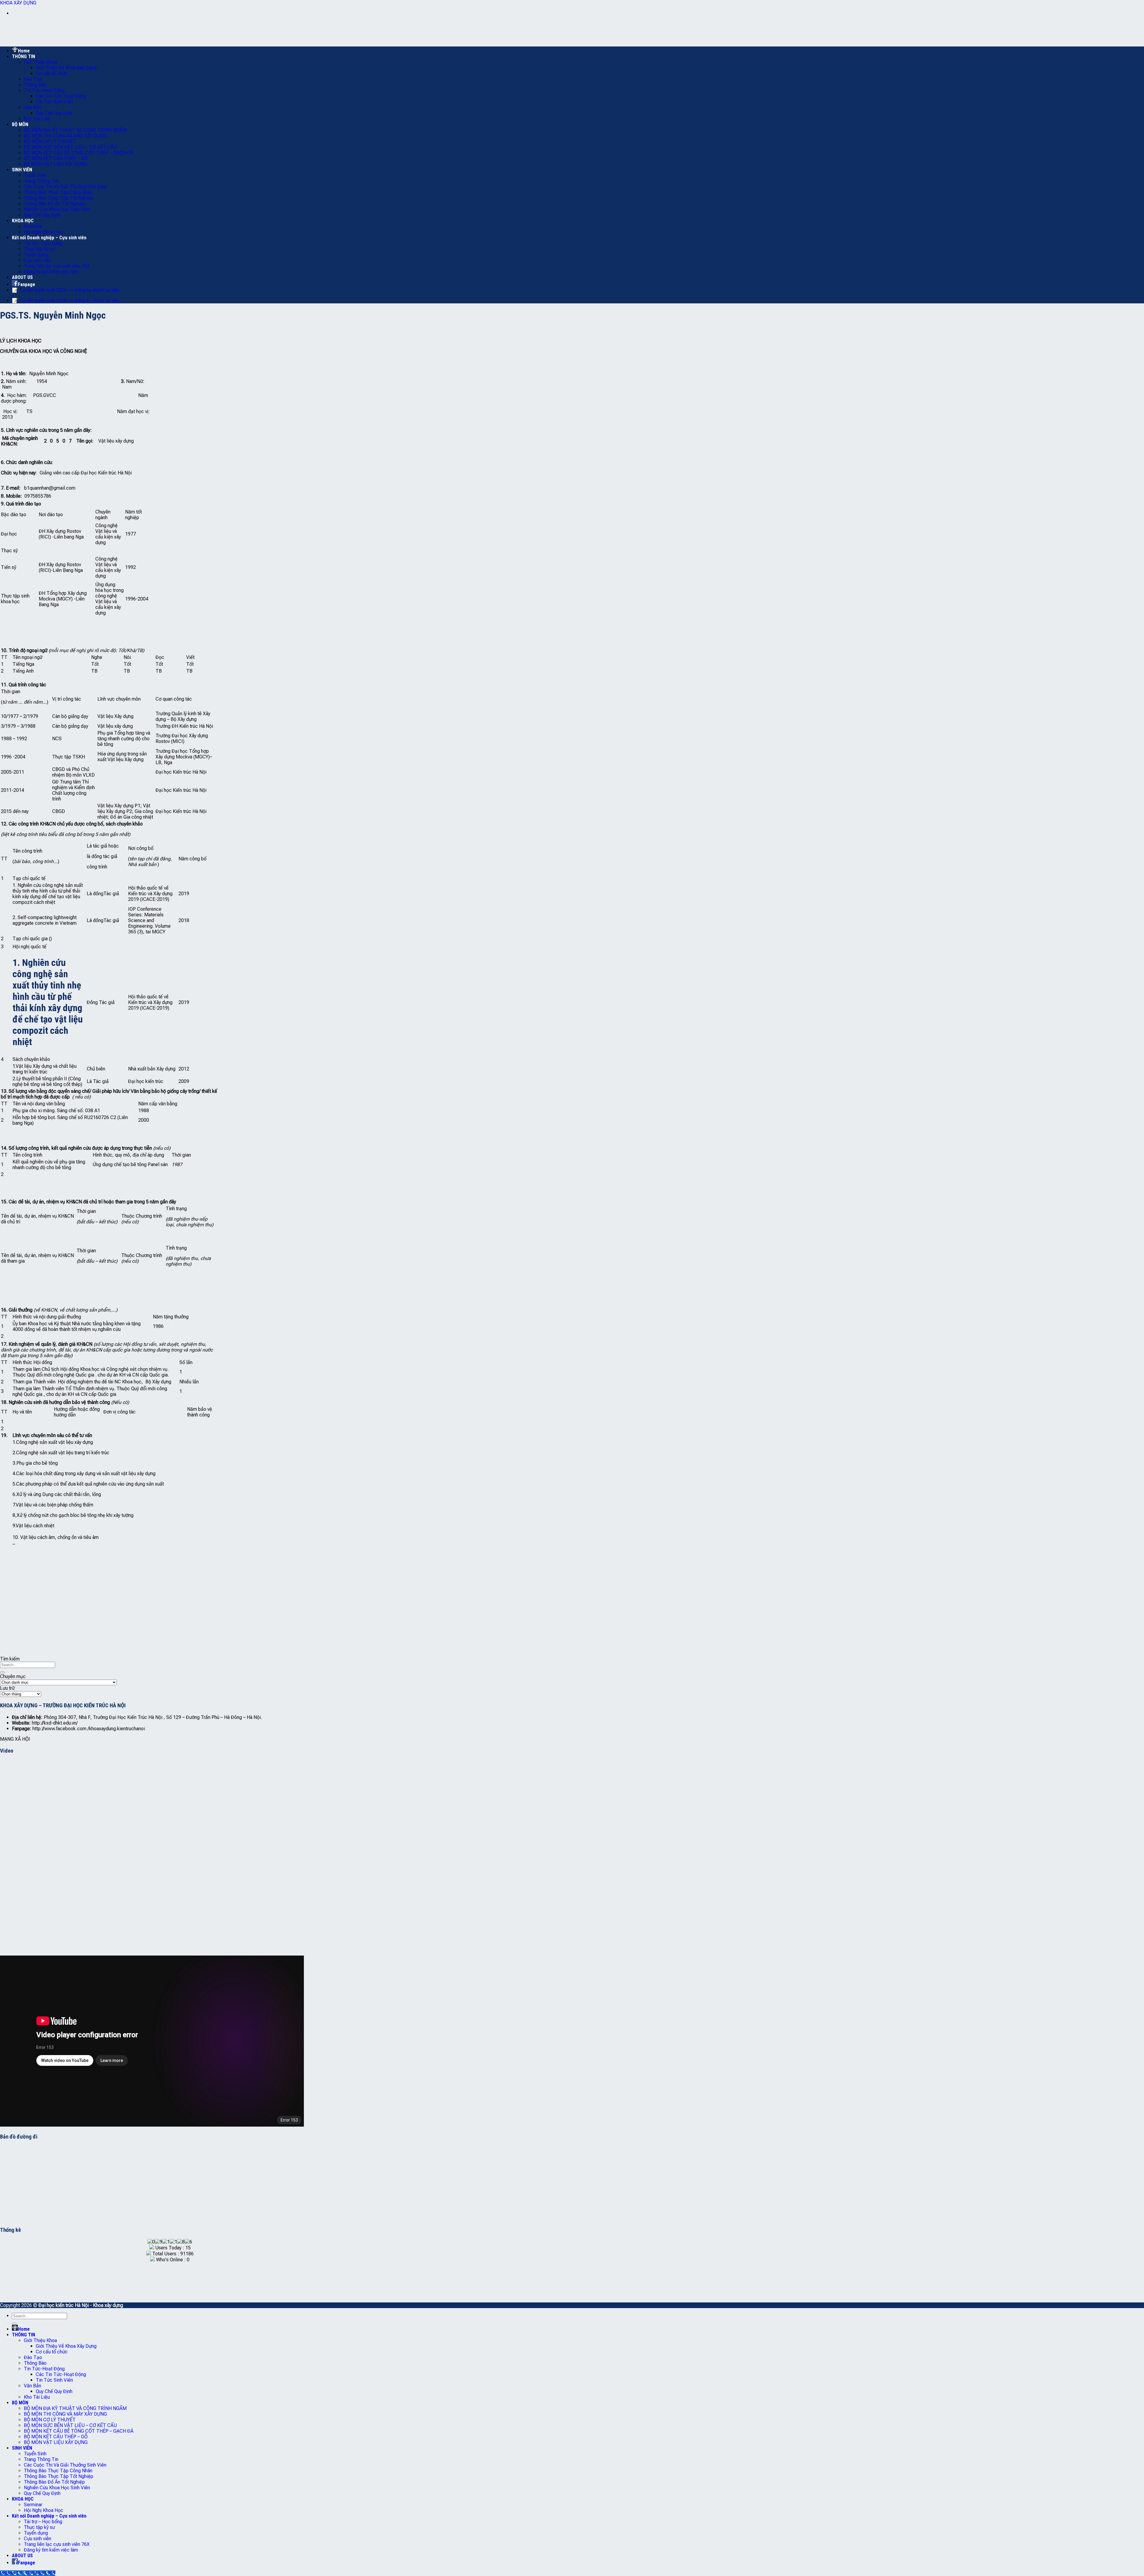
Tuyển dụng (36, 255)
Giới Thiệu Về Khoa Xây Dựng (66, 68)
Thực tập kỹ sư (39, 249)
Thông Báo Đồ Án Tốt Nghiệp (54, 204)
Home (24, 51)
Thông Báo (35, 85)
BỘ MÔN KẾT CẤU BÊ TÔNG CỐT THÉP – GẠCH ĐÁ (79, 153)
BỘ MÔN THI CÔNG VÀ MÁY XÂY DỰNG (65, 136)
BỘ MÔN (20, 124)
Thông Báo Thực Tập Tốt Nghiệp (59, 198)
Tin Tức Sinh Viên (54, 102)
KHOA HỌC (23, 221)
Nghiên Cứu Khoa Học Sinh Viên (57, 209)
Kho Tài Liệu (37, 119)
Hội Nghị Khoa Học (43, 232)
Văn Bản (32, 107)
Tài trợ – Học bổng (43, 243)
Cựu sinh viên (38, 260)
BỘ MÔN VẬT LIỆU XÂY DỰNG (56, 164)
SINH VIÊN (22, 170)
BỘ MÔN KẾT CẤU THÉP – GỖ (56, 158)
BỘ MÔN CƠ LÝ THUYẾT (50, 141)
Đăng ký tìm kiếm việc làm (51, 272)
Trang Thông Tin (41, 181)
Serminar (33, 226)
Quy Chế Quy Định (54, 113)
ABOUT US (22, 277)
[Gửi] (2, 1672)
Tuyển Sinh (35, 175)
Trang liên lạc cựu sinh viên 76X (57, 266)
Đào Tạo (33, 79)
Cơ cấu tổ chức (52, 73)
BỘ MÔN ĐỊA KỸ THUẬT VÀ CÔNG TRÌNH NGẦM (75, 130)
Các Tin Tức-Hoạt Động (61, 96)
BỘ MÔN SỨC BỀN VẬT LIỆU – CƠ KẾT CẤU (70, 147)
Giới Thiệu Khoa (40, 62)
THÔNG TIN (24, 56)
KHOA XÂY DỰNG (18, 3)
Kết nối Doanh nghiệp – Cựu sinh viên (49, 238)
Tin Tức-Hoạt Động (44, 90)
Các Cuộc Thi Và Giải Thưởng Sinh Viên (65, 187)
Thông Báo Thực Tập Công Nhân (58, 192)
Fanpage (27, 284)
